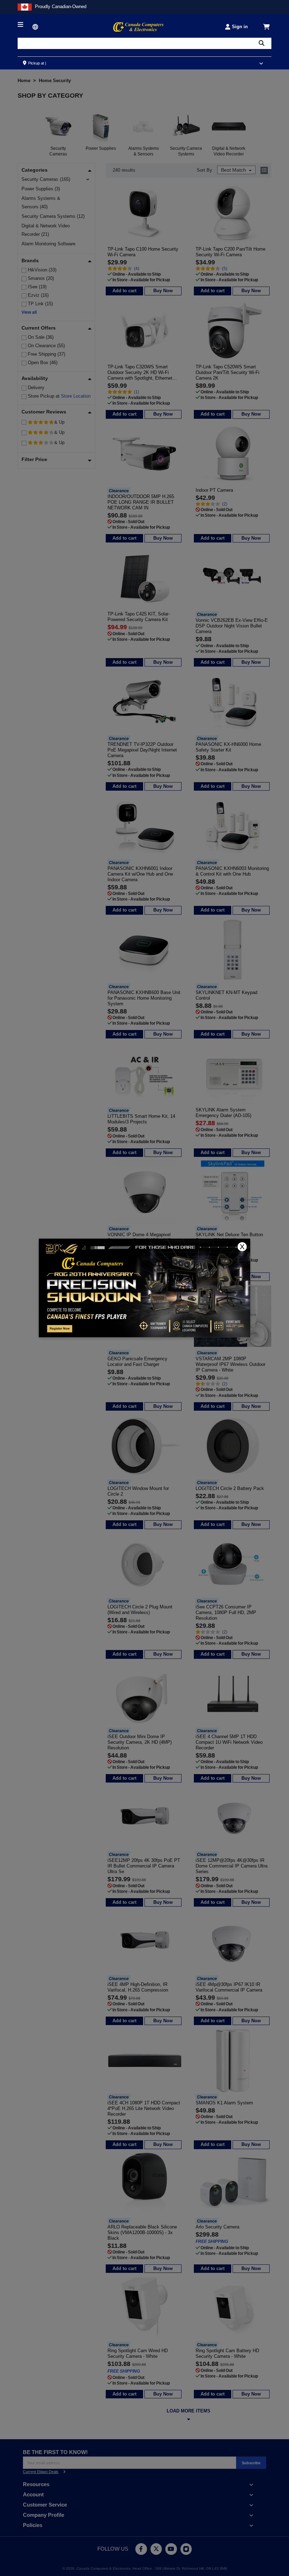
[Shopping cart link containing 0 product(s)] (267, 27)
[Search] (262, 43)
